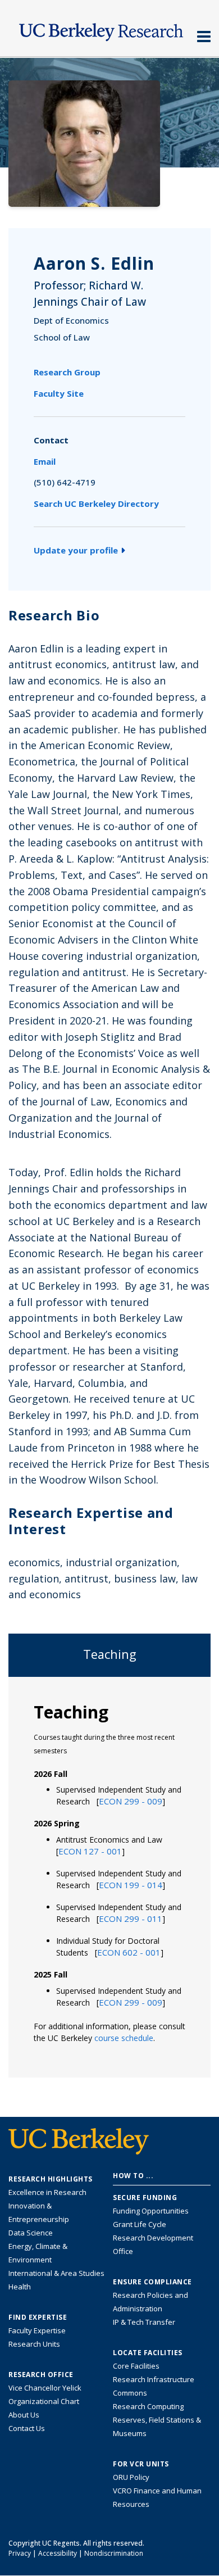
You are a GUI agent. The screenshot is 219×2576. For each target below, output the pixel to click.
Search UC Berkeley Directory (96, 504)
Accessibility (58, 2553)
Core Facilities (136, 2366)
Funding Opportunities (151, 2211)
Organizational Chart (44, 2401)
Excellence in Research (47, 2192)
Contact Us (27, 2428)
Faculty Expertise (37, 2330)
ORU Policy (131, 2477)
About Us (24, 2415)
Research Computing (148, 2406)
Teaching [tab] (110, 1654)
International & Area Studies (56, 2273)
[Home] (109, 29)
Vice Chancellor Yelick (45, 2388)
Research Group (67, 372)
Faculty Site (59, 393)
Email (45, 461)
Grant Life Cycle (140, 2224)
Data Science (31, 2233)
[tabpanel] (109, 1876)
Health (20, 2287)
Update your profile (76, 550)
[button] (131, 1801)
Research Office (41, 2375)
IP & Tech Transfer (144, 2322)
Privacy (20, 2553)
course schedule (124, 2038)
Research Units (34, 2344)
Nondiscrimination (114, 2553)
